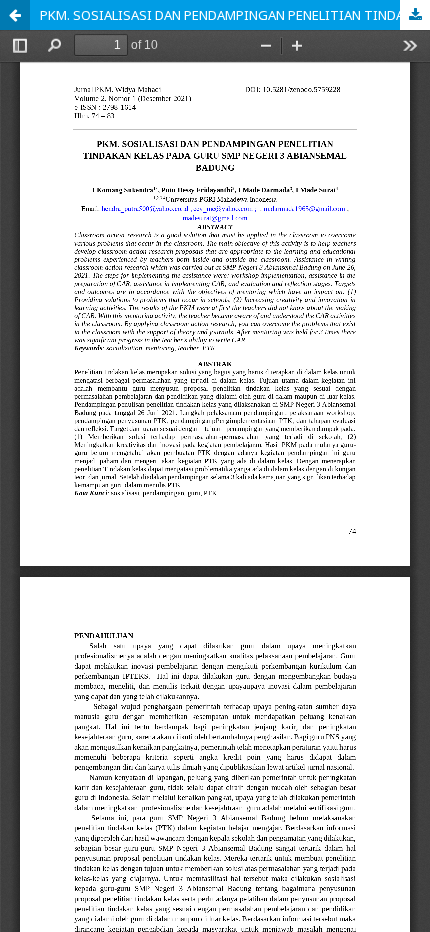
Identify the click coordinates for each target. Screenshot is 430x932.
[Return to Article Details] (15, 15)
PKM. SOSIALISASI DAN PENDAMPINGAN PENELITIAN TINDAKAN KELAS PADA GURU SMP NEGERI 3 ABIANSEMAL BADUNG (235, 15)
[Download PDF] (415, 15)
